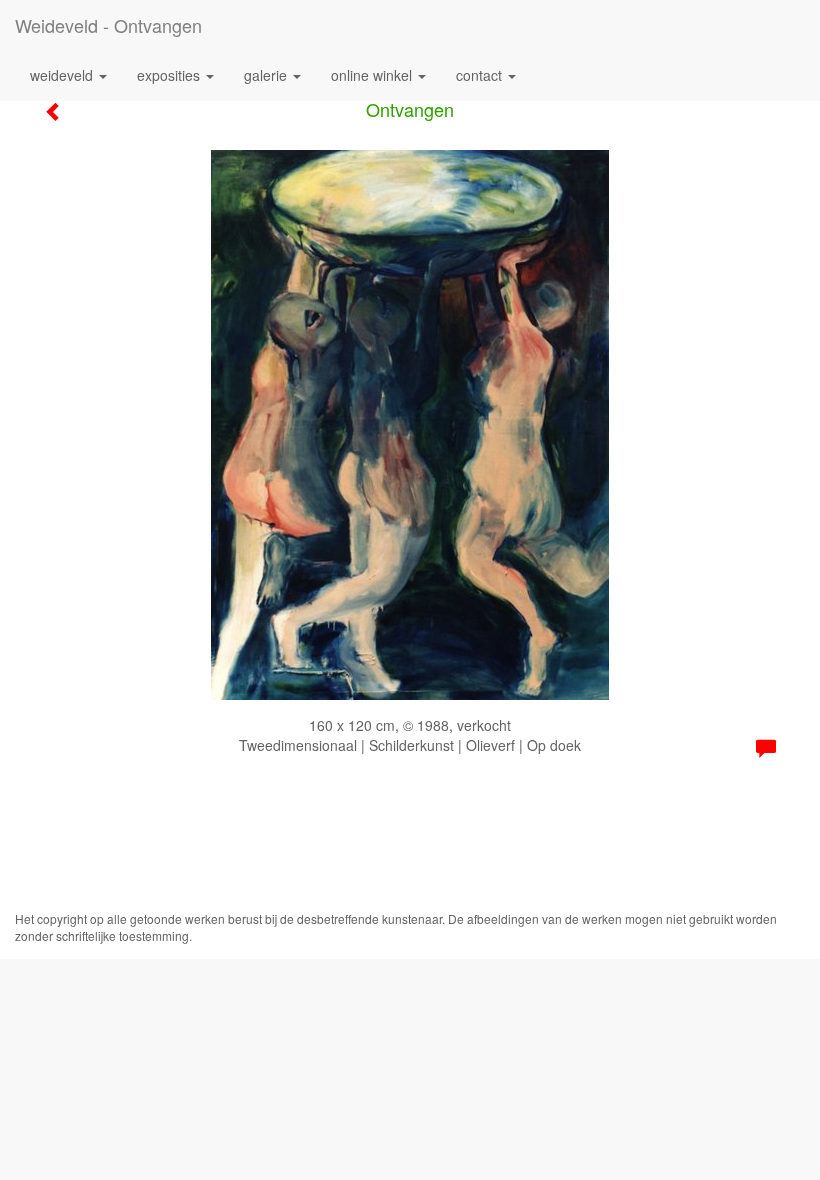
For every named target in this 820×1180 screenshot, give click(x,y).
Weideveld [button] (63, 75)
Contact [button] (481, 75)
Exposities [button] (170, 75)
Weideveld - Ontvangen (108, 25)
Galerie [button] (267, 75)
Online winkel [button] (373, 75)
